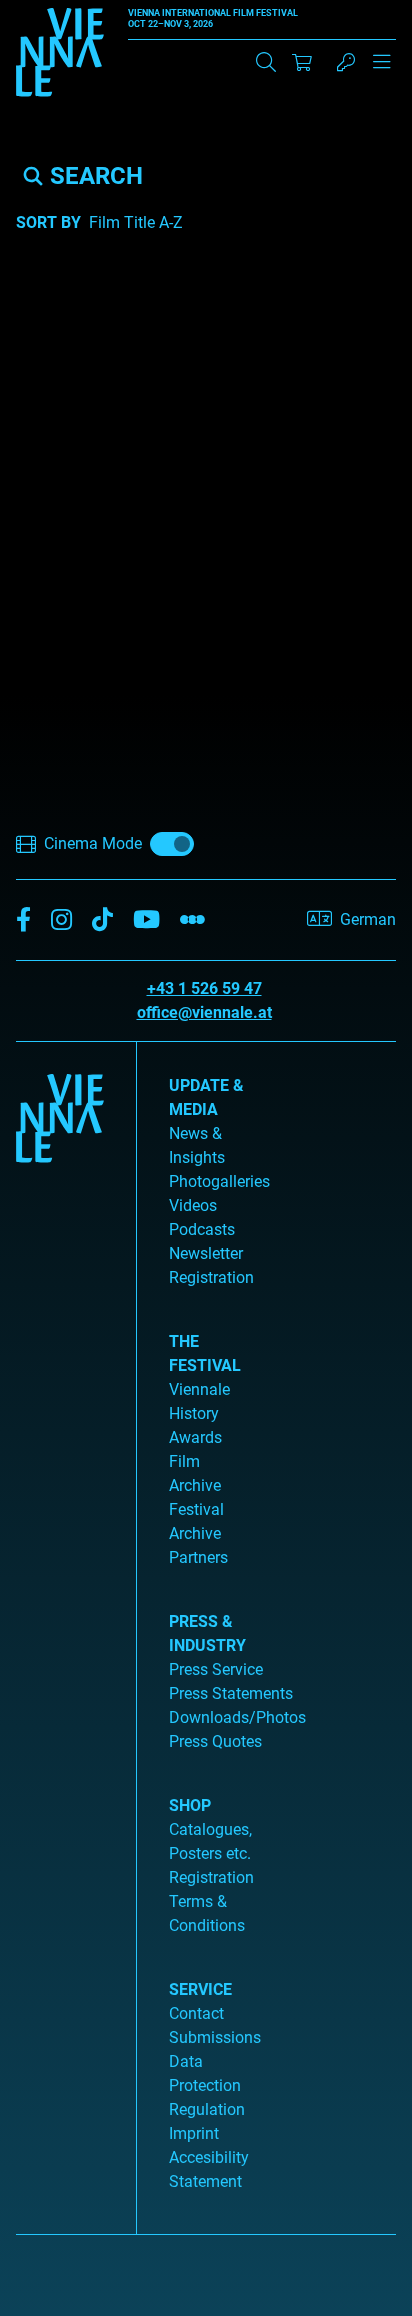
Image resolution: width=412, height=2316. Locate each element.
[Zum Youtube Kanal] (146, 920)
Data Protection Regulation (207, 2085)
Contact (196, 2013)
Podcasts (202, 1229)
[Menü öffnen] (382, 70)
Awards (195, 1437)
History (194, 1413)
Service (200, 1989)
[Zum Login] (346, 62)
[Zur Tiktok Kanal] (102, 920)
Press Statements (231, 1693)
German (368, 919)
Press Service (216, 1669)
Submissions (215, 2037)
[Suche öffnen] (266, 62)
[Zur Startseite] (60, 56)
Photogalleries (219, 1181)
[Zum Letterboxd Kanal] (192, 920)
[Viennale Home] (60, 1630)
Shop (190, 1805)
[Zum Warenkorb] (302, 62)
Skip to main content (73, 11)
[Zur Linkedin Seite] (61, 920)
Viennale (199, 1389)
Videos (193, 1205)
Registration (211, 1877)
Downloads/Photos (237, 1717)
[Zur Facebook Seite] (23, 920)
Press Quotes (215, 1741)
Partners (198, 1557)
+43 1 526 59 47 (204, 988)
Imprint (194, 2133)
